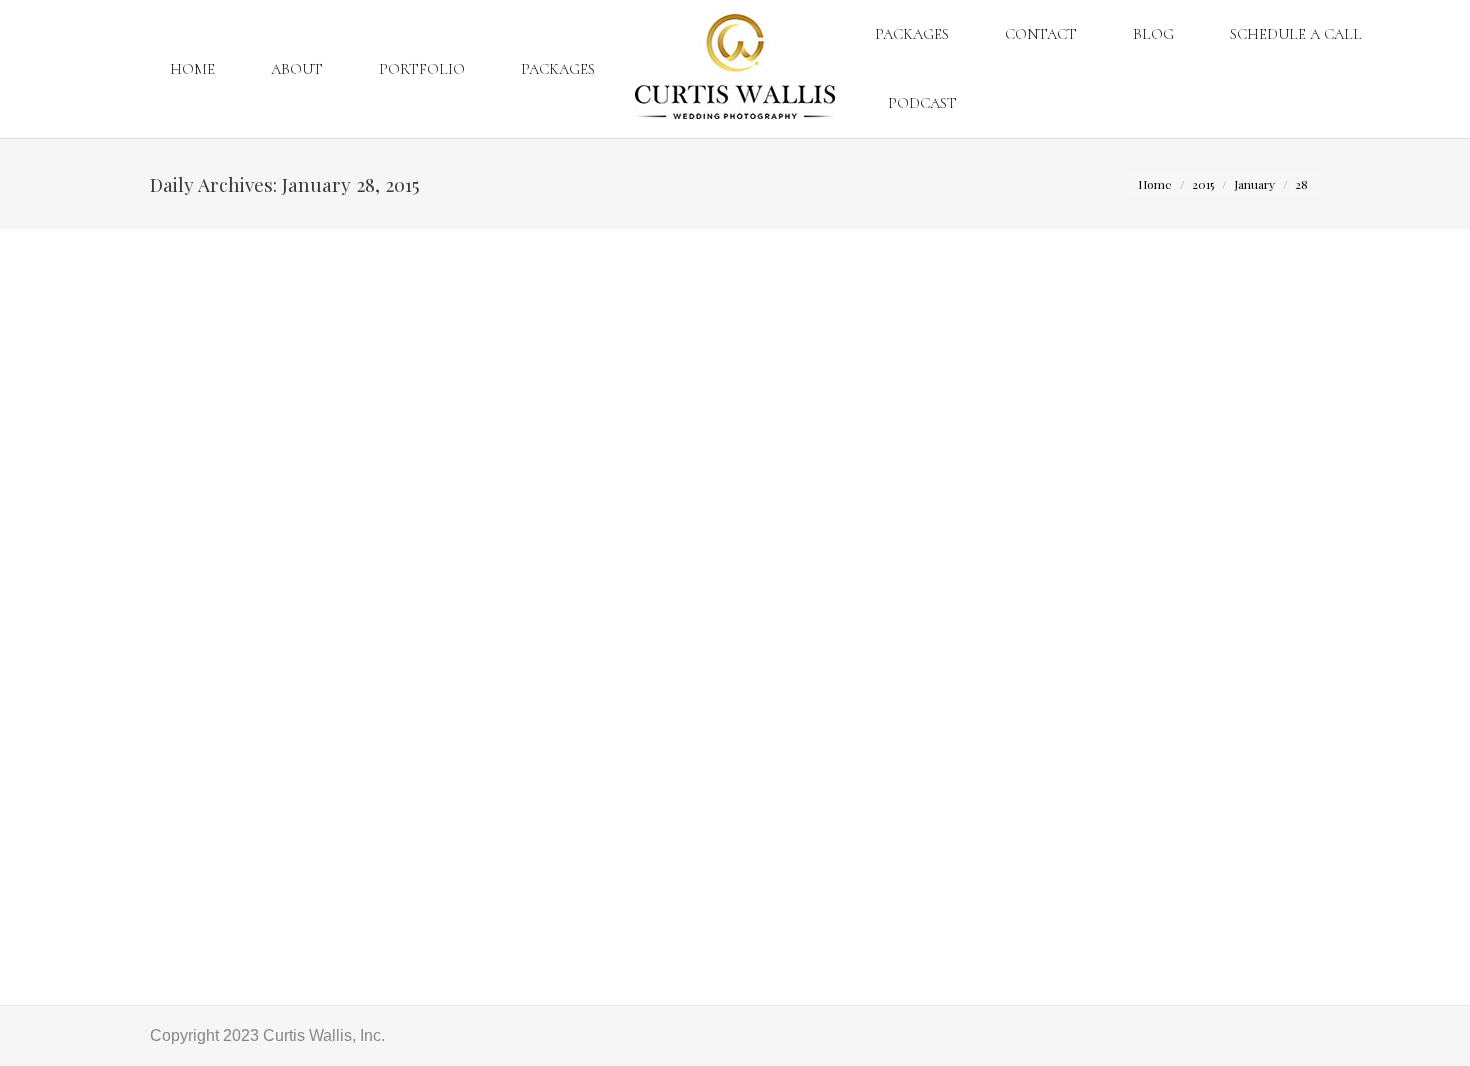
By (365, 924)
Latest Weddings (234, 924)
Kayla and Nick (225, 888)
